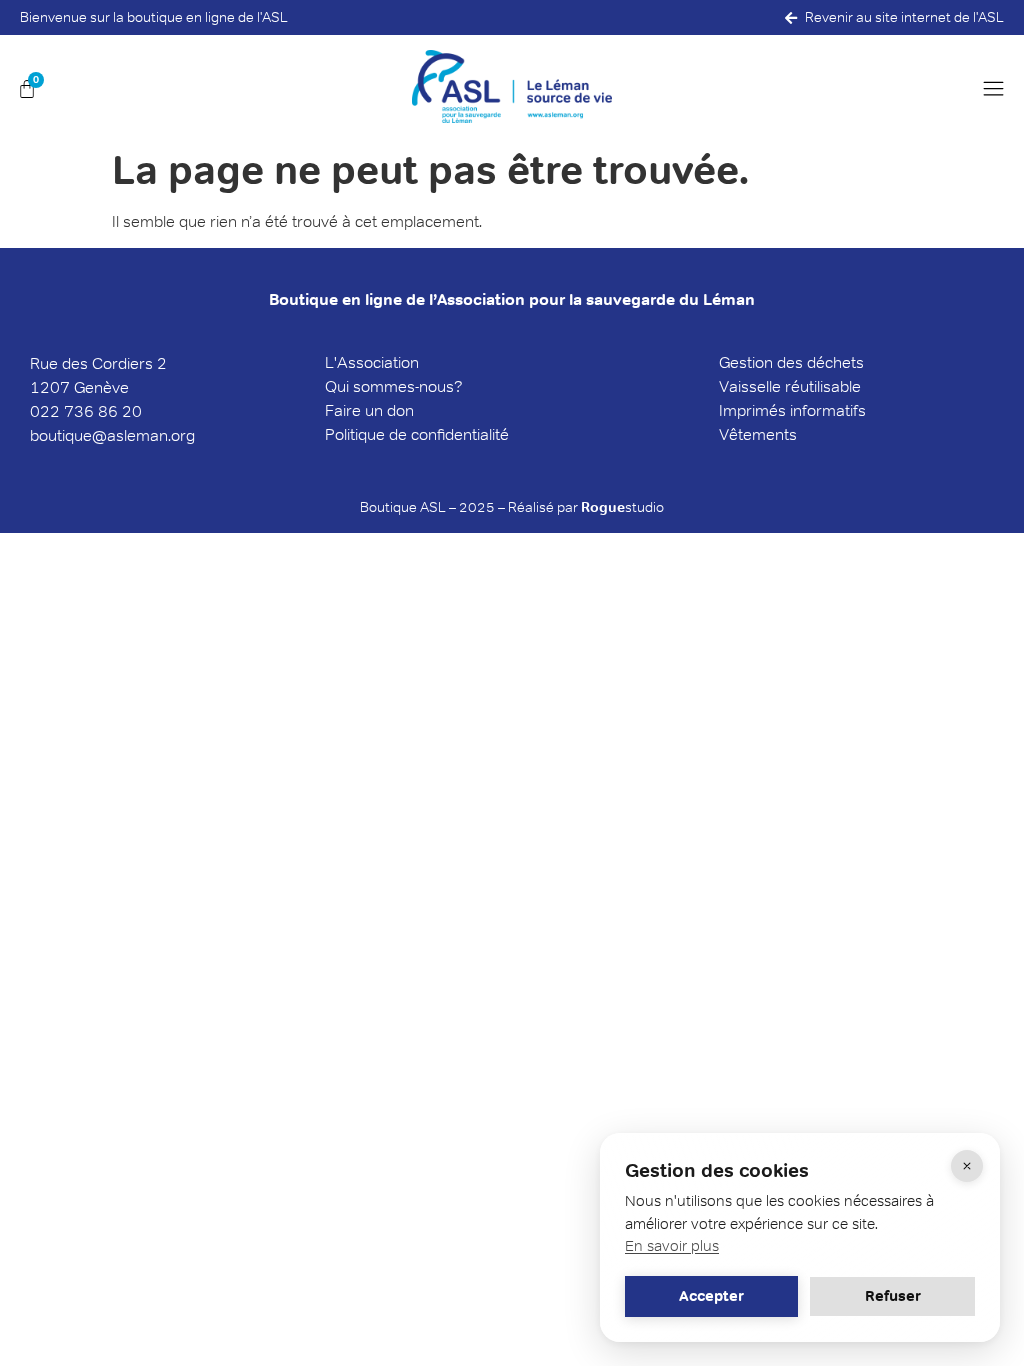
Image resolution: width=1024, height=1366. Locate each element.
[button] (999, 89)
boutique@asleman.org (112, 435)
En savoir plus (672, 1245)
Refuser (893, 1296)
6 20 (125, 411)
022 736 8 (69, 411)
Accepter (711, 1296)
